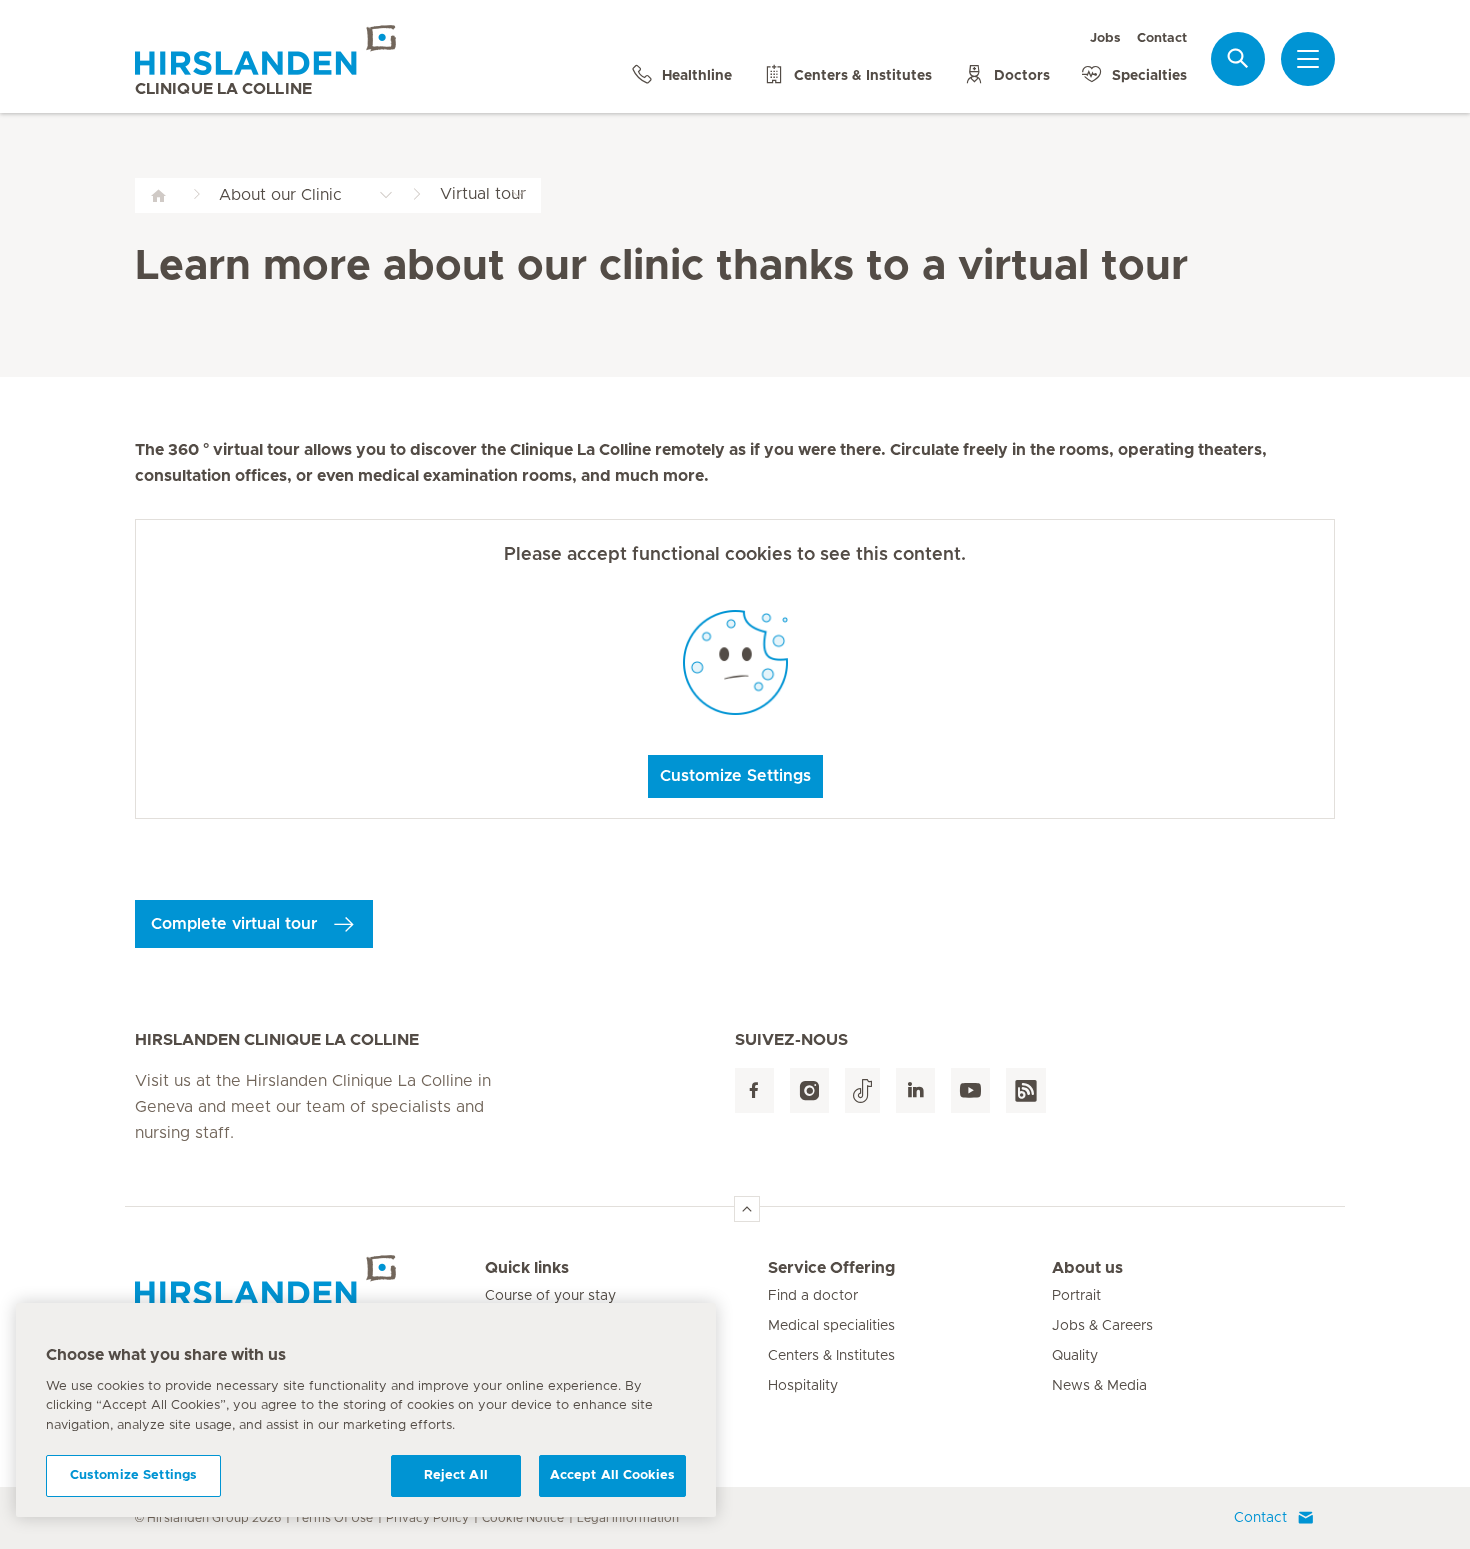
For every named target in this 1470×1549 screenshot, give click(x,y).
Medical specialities (831, 1326)
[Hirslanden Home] (310, 1280)
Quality (1075, 1356)
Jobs (1105, 38)
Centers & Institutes (831, 1356)
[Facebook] (754, 1090)
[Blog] (1026, 1090)
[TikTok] (862, 1090)
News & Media (1099, 1386)
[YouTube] (970, 1090)
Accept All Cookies (612, 1475)
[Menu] (1308, 59)
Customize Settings (735, 776)
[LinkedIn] (915, 1090)
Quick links (527, 1268)
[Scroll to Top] (747, 1209)
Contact (1162, 38)
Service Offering (831, 1268)
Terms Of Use (333, 1518)
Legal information (628, 1518)
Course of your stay (550, 1296)
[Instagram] (809, 1090)
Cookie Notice (523, 1518)
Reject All (456, 1475)
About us (1087, 1268)
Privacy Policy (427, 1518)
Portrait (1076, 1296)
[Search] (1238, 58)
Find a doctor (813, 1296)
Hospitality (803, 1386)
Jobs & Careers (1102, 1326)
